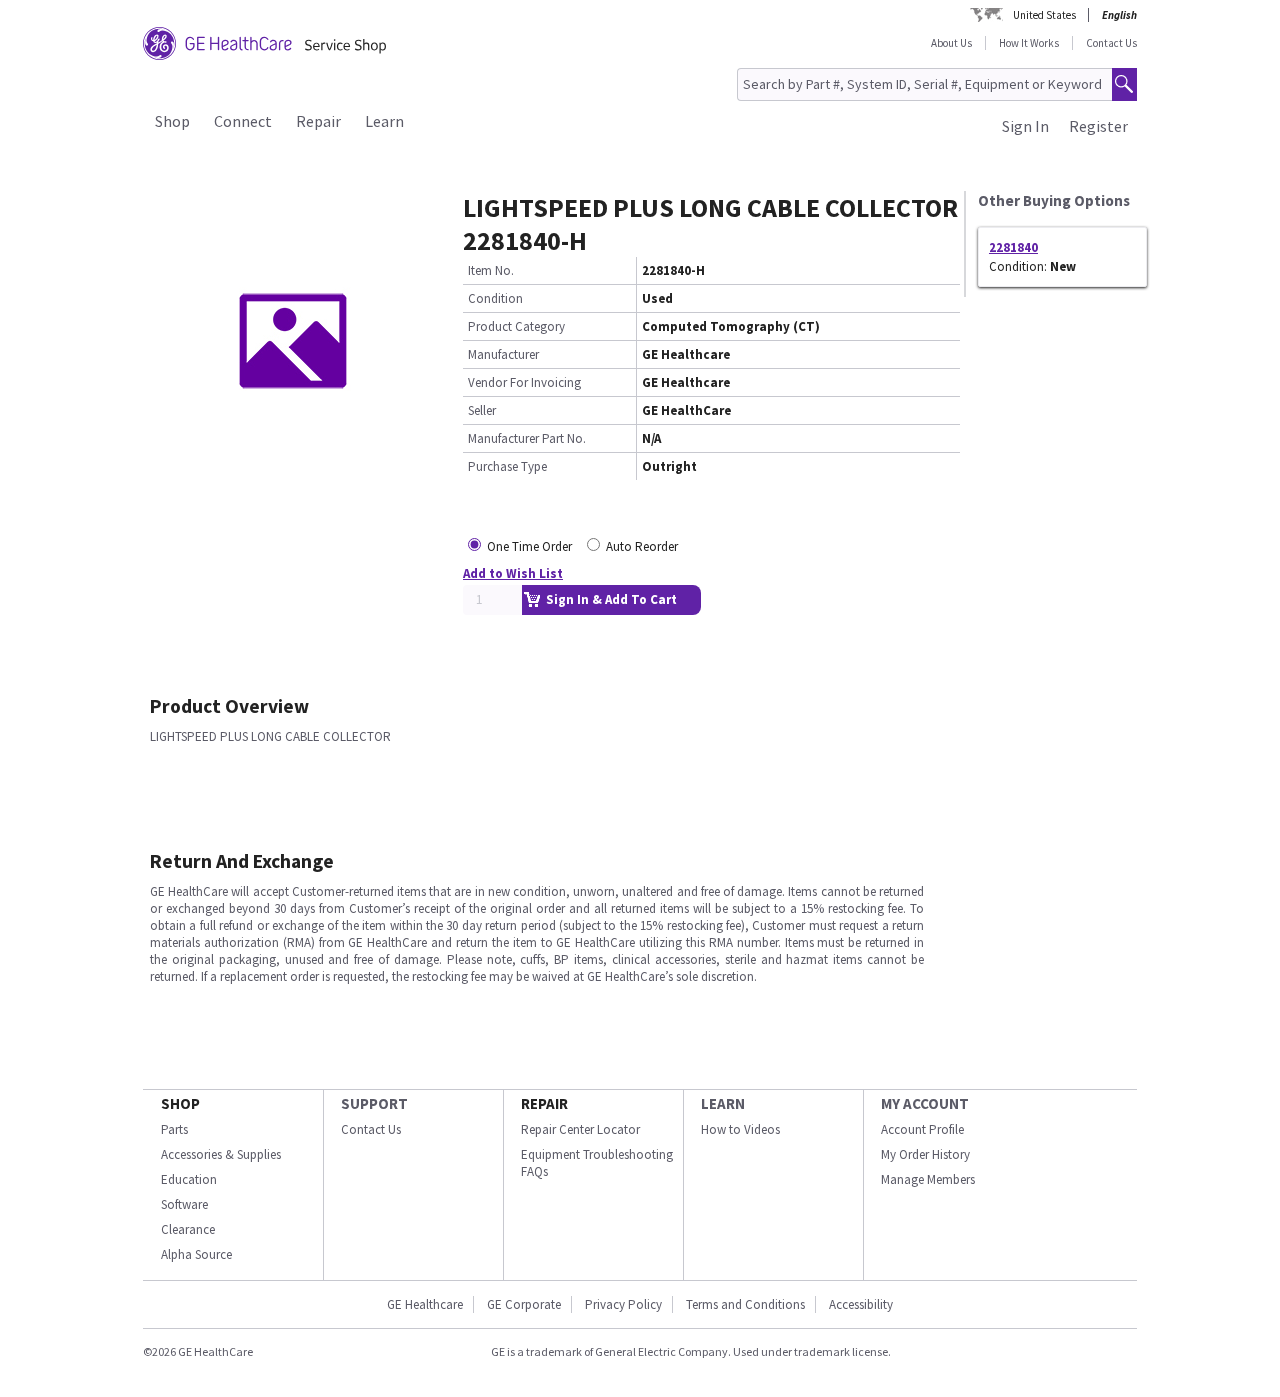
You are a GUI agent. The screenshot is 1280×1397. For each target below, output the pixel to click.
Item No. (491, 270)
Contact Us (1111, 43)
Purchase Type (507, 466)
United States (1044, 15)
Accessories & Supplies (221, 1154)
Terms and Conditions (745, 1304)
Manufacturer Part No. (527, 438)
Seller (482, 410)
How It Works (1029, 43)
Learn (384, 121)
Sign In (1025, 126)
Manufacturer (503, 354)
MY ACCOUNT (925, 1103)
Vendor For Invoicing (524, 382)
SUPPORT (374, 1103)
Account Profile (922, 1129)
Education (189, 1179)
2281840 (1013, 247)
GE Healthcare (425, 1304)
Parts (174, 1129)
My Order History (925, 1154)
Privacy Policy (623, 1304)
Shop (172, 121)
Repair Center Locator (580, 1129)
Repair (318, 121)
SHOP (180, 1103)
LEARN (723, 1103)
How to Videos (740, 1129)
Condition (495, 298)
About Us (951, 43)
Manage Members (928, 1179)
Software (184, 1204)
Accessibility (861, 1304)
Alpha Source (196, 1254)
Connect (243, 121)
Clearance (188, 1229)
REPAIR (544, 1103)
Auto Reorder (642, 546)
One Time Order (529, 546)
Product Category (516, 326)
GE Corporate (524, 1304)
